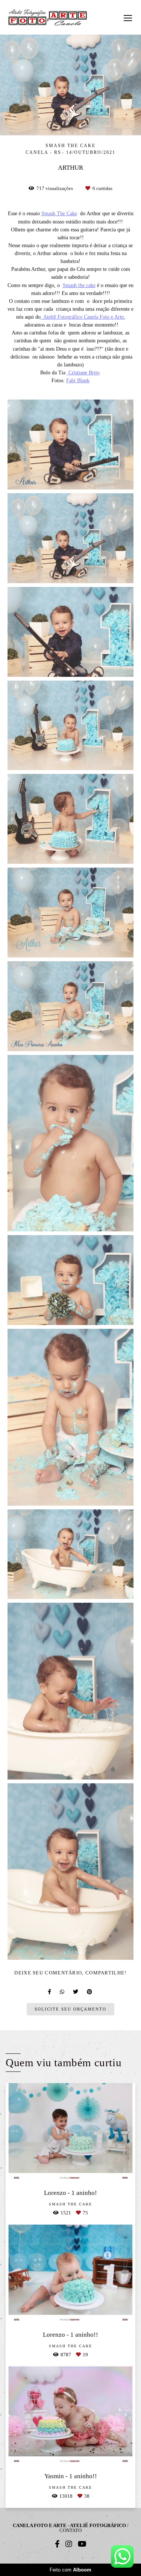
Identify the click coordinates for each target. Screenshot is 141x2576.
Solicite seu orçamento (70, 2009)
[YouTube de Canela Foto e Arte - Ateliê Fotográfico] (82, 2544)
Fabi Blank (78, 380)
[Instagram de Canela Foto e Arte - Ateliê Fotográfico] (69, 2544)
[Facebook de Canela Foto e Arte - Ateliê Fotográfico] (57, 2544)
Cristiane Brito (83, 372)
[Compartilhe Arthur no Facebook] (50, 1992)
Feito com (70, 2570)
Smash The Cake (59, 213)
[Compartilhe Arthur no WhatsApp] (63, 1992)
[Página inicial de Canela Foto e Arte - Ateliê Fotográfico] (48, 17)
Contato (70, 2530)
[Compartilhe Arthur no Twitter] (76, 1992)
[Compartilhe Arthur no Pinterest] (90, 1992)
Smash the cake (79, 285)
